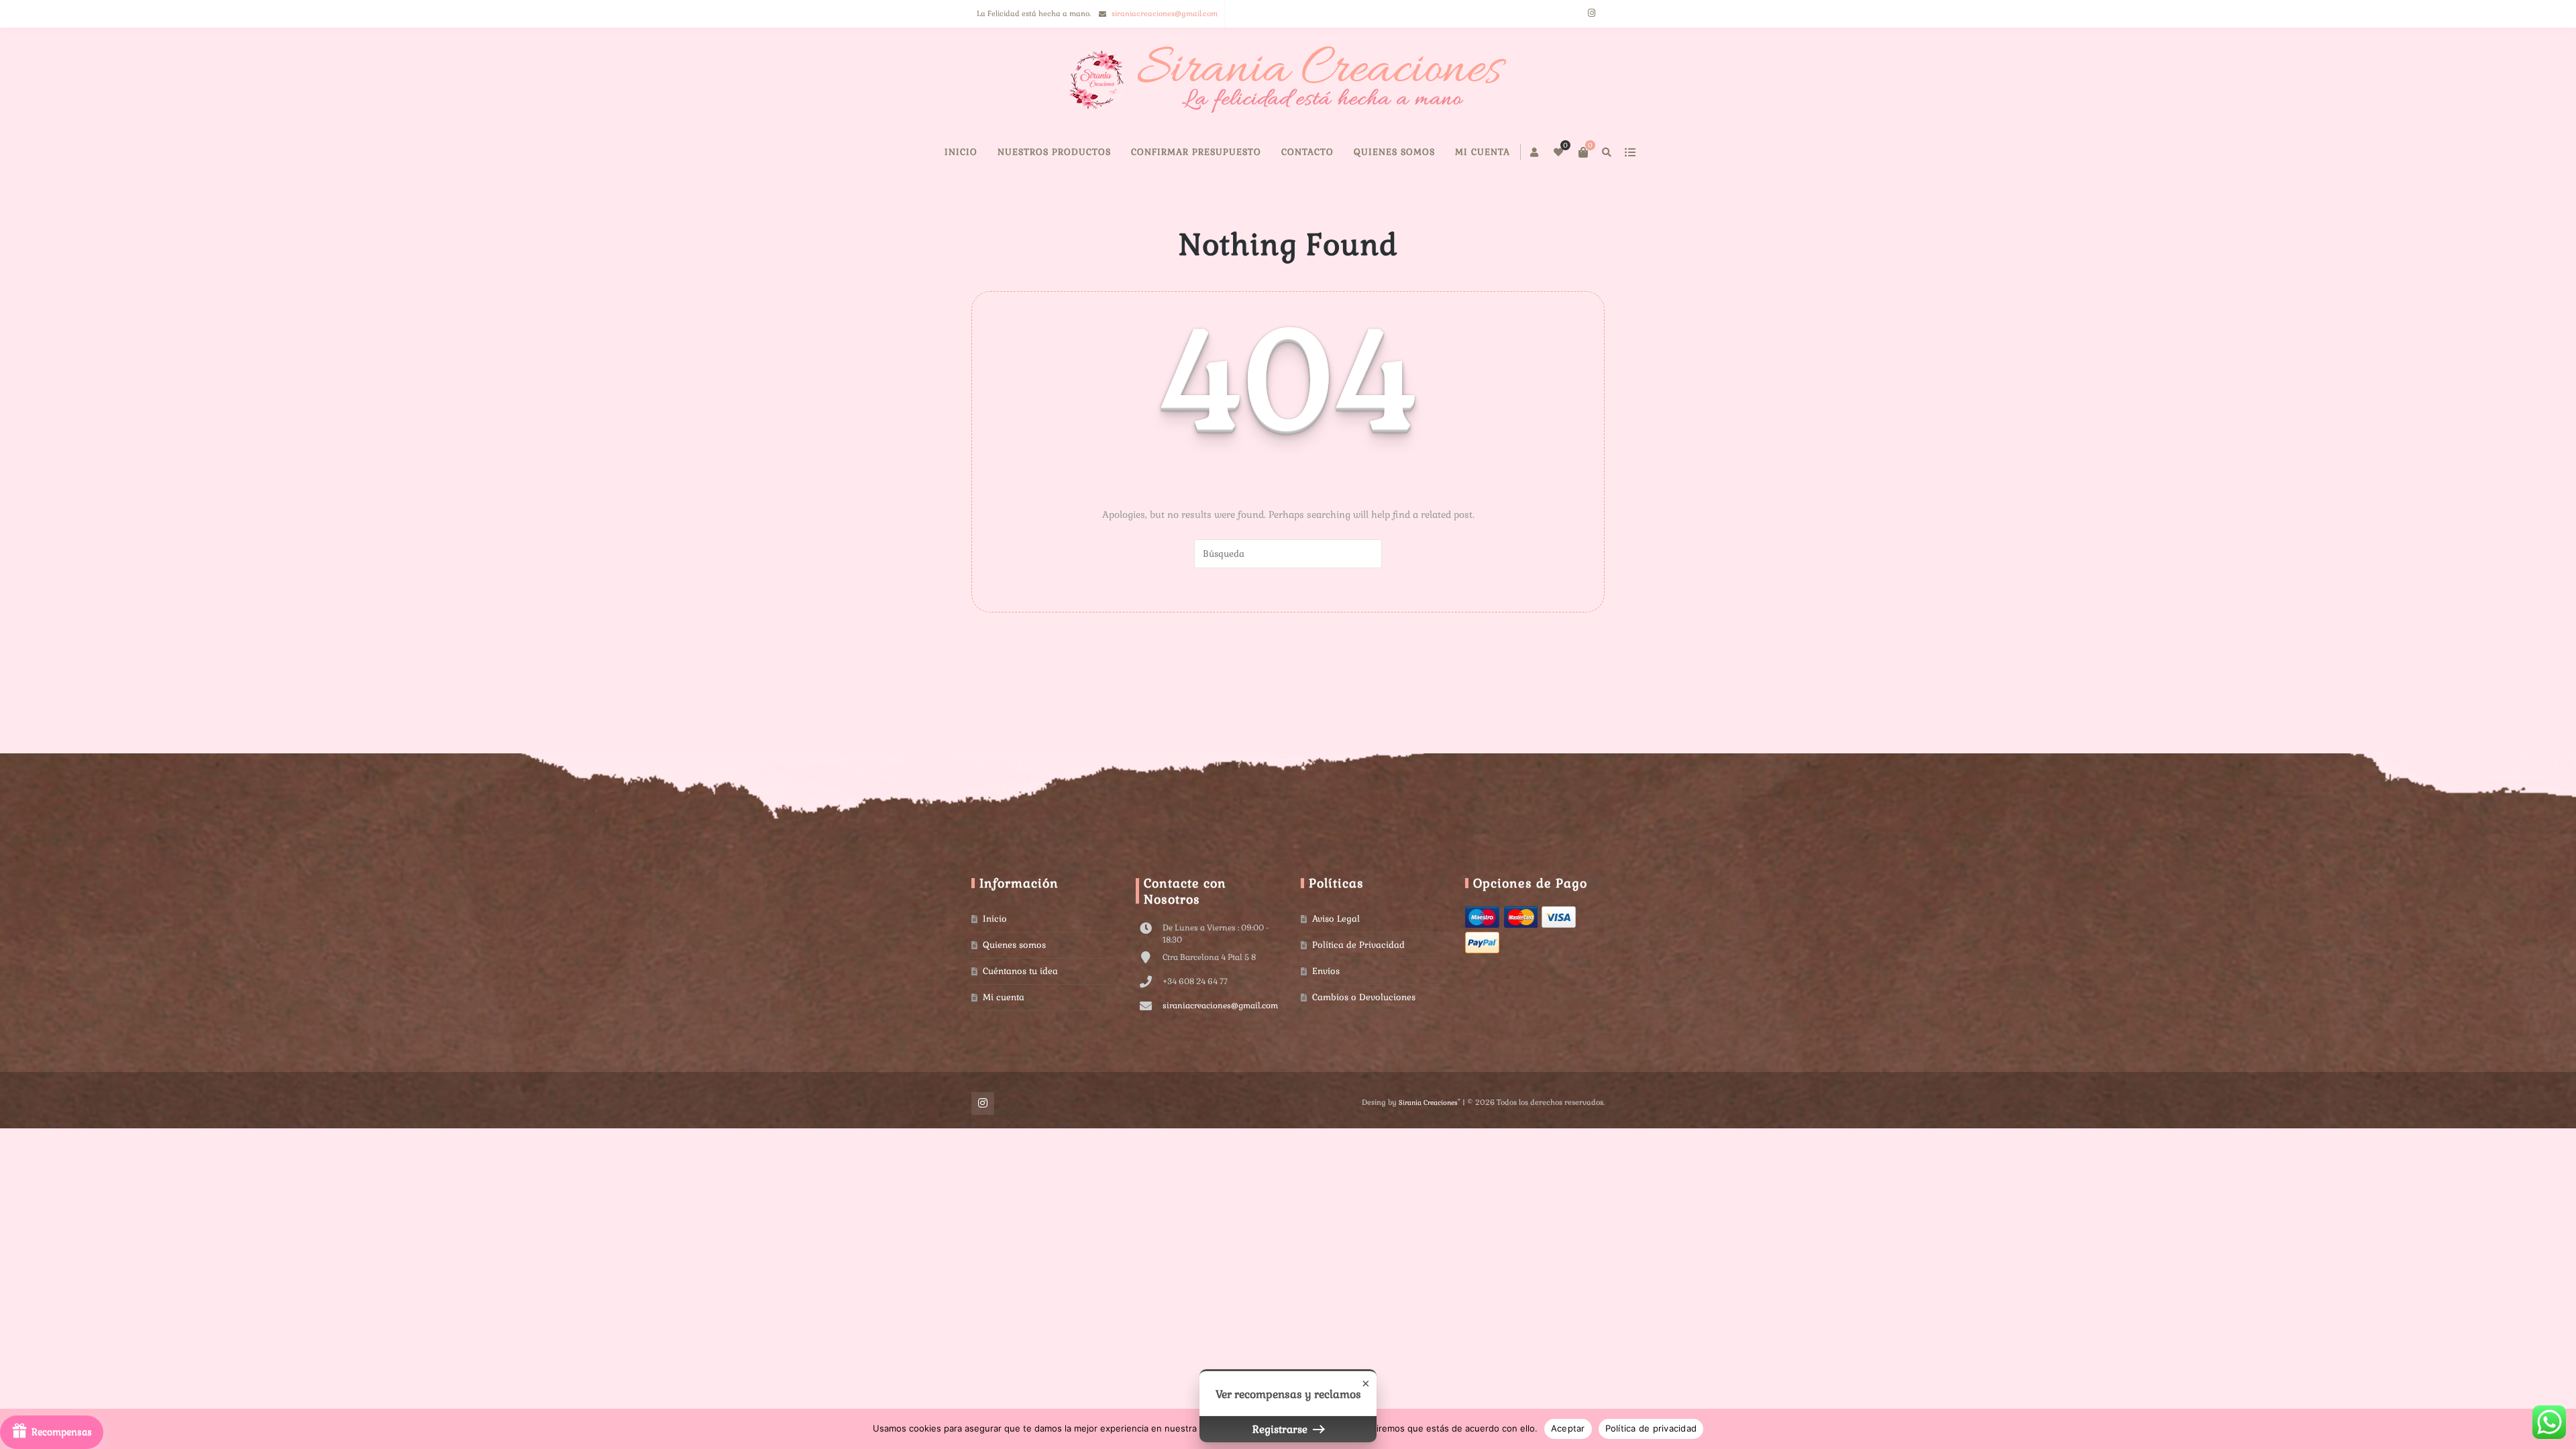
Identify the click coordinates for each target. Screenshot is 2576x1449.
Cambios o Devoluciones (1364, 1037)
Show (52, 1432)
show (1593, 152)
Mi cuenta (1544, 192)
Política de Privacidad (1358, 985)
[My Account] (1498, 152)
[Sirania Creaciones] (1288, 80)
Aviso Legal (1336, 959)
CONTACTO (1368, 192)
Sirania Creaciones (1428, 1143)
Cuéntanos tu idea (1020, 1011)
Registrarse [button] (1281, 1429)
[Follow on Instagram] (1591, 14)
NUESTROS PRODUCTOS (1115, 192)
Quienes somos (1014, 985)
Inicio (1022, 192)
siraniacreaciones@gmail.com (1165, 13)
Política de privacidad (1651, 1428)
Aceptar (1568, 1428)
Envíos (1326, 1011)
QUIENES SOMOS (1455, 192)
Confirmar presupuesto (1257, 192)
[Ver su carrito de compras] (1546, 152)
